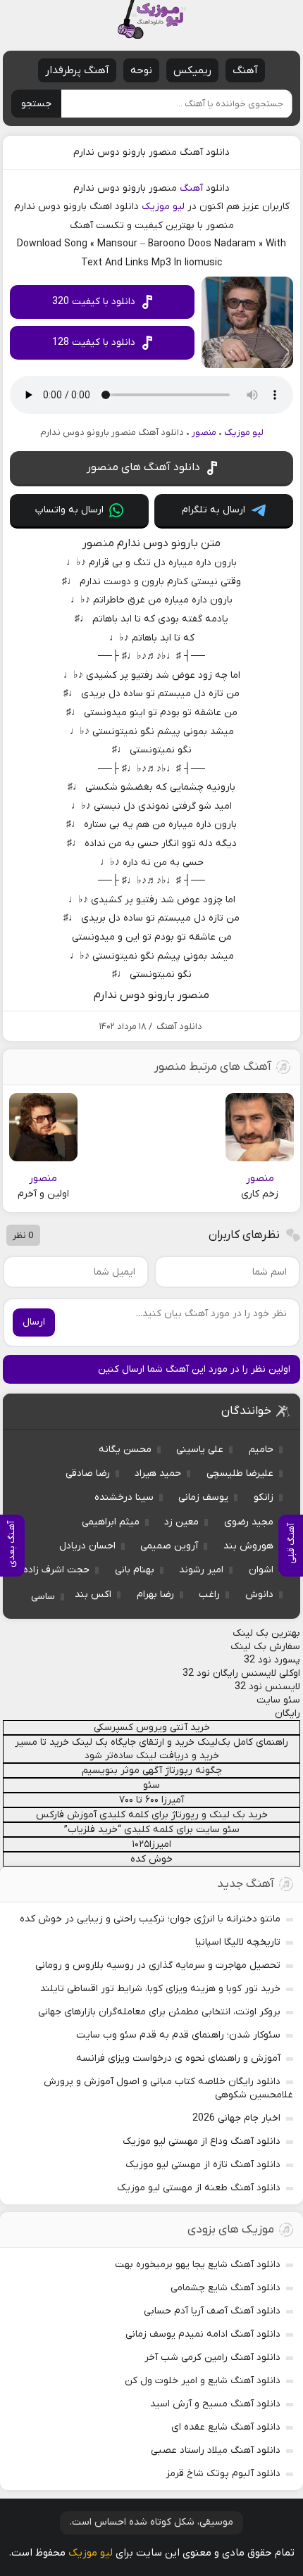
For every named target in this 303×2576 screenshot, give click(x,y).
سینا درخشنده (124, 1497)
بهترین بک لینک (266, 1633)
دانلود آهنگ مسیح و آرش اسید (215, 2404)
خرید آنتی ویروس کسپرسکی (152, 1728)
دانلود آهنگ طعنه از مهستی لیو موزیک (199, 2188)
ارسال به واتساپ (69, 510)
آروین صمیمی (169, 1546)
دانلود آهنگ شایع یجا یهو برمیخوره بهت (198, 2265)
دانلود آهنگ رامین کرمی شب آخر (212, 2357)
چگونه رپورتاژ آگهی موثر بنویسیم (152, 1770)
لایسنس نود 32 (267, 1687)
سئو (151, 1785)
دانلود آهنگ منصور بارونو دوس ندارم (151, 152)
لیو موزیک (163, 207)
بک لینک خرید (79, 1742)
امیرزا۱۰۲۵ (151, 1844)
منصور (204, 433)
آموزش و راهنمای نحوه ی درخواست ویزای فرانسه (178, 2058)
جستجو (36, 104)
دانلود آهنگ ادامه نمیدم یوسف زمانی (203, 2334)
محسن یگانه (125, 1450)
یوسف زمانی (203, 1497)
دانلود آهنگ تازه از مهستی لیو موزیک (203, 2165)
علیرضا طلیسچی (240, 1473)
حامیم (261, 1450)
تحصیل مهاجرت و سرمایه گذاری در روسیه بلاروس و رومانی (158, 1965)
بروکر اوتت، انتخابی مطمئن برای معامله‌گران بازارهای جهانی (159, 2012)
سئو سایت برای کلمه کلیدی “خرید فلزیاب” (152, 1830)
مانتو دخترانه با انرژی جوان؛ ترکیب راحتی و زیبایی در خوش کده (150, 1919)
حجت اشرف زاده (56, 1570)
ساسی (43, 1597)
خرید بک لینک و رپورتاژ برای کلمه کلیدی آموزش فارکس (152, 1815)
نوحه (141, 70)
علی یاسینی (200, 1450)
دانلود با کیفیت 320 (94, 302)
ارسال (34, 1322)
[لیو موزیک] (151, 19)
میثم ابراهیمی (111, 1522)
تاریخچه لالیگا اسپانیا (238, 1942)
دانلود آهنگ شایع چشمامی (225, 2288)
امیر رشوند (201, 1570)
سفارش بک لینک (265, 1647)
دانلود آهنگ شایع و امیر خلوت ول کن (203, 2381)
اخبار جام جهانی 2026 (236, 2118)
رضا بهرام (155, 1595)
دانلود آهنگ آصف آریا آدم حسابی (212, 2311)
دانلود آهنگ (179, 1027)
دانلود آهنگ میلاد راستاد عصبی (216, 2450)
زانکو (264, 1497)
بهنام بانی (135, 1570)
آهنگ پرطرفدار (77, 70)
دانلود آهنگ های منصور (143, 467)
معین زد (181, 1522)
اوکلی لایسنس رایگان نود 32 (241, 1673)
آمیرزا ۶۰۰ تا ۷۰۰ (151, 1800)
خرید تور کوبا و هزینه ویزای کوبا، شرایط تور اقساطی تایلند (160, 1989)
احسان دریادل (87, 1546)
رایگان (287, 1713)
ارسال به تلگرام (214, 510)
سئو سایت (278, 1700)
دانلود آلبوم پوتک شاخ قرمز (223, 2474)
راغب (209, 1595)
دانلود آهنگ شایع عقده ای (226, 2427)
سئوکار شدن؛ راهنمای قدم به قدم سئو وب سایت (178, 2035)
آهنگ (245, 70)
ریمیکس (192, 70)
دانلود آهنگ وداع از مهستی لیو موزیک (202, 2141)
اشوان (261, 1570)
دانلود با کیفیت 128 (94, 342)
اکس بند (93, 1595)
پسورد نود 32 (272, 1660)
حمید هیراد (158, 1473)
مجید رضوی (249, 1522)
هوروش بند (248, 1546)
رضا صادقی (88, 1473)
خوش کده (151, 1859)
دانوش (259, 1595)
